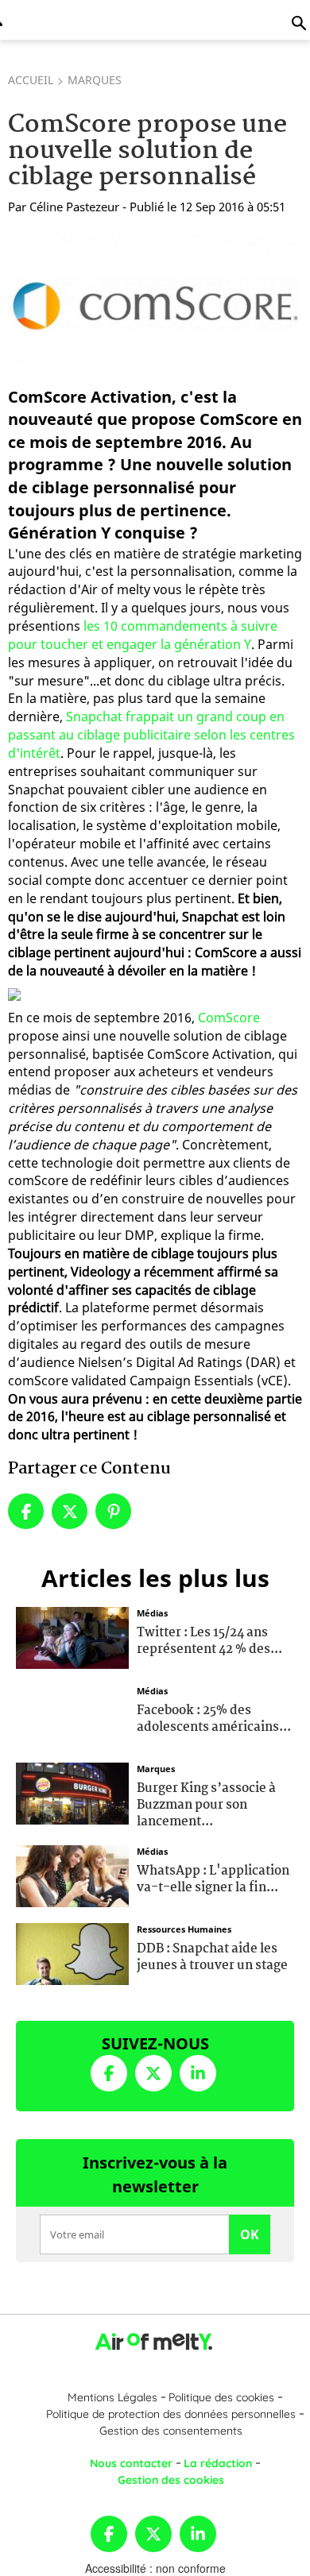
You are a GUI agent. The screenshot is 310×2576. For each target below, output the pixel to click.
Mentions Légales (112, 2397)
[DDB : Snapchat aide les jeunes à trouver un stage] (72, 1952)
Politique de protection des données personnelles (171, 2414)
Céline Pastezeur (74, 207)
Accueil (31, 80)
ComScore (229, 1018)
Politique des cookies (221, 2397)
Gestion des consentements (171, 2431)
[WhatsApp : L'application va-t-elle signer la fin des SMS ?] (72, 1875)
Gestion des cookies (171, 2480)
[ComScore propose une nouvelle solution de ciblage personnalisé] (155, 305)
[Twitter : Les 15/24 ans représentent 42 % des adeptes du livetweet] (72, 1636)
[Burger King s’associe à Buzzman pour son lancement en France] (72, 1792)
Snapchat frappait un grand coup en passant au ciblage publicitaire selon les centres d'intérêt (151, 735)
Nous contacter (131, 2463)
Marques (95, 80)
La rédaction (218, 2463)
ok (250, 2234)
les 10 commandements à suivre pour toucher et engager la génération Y (143, 635)
